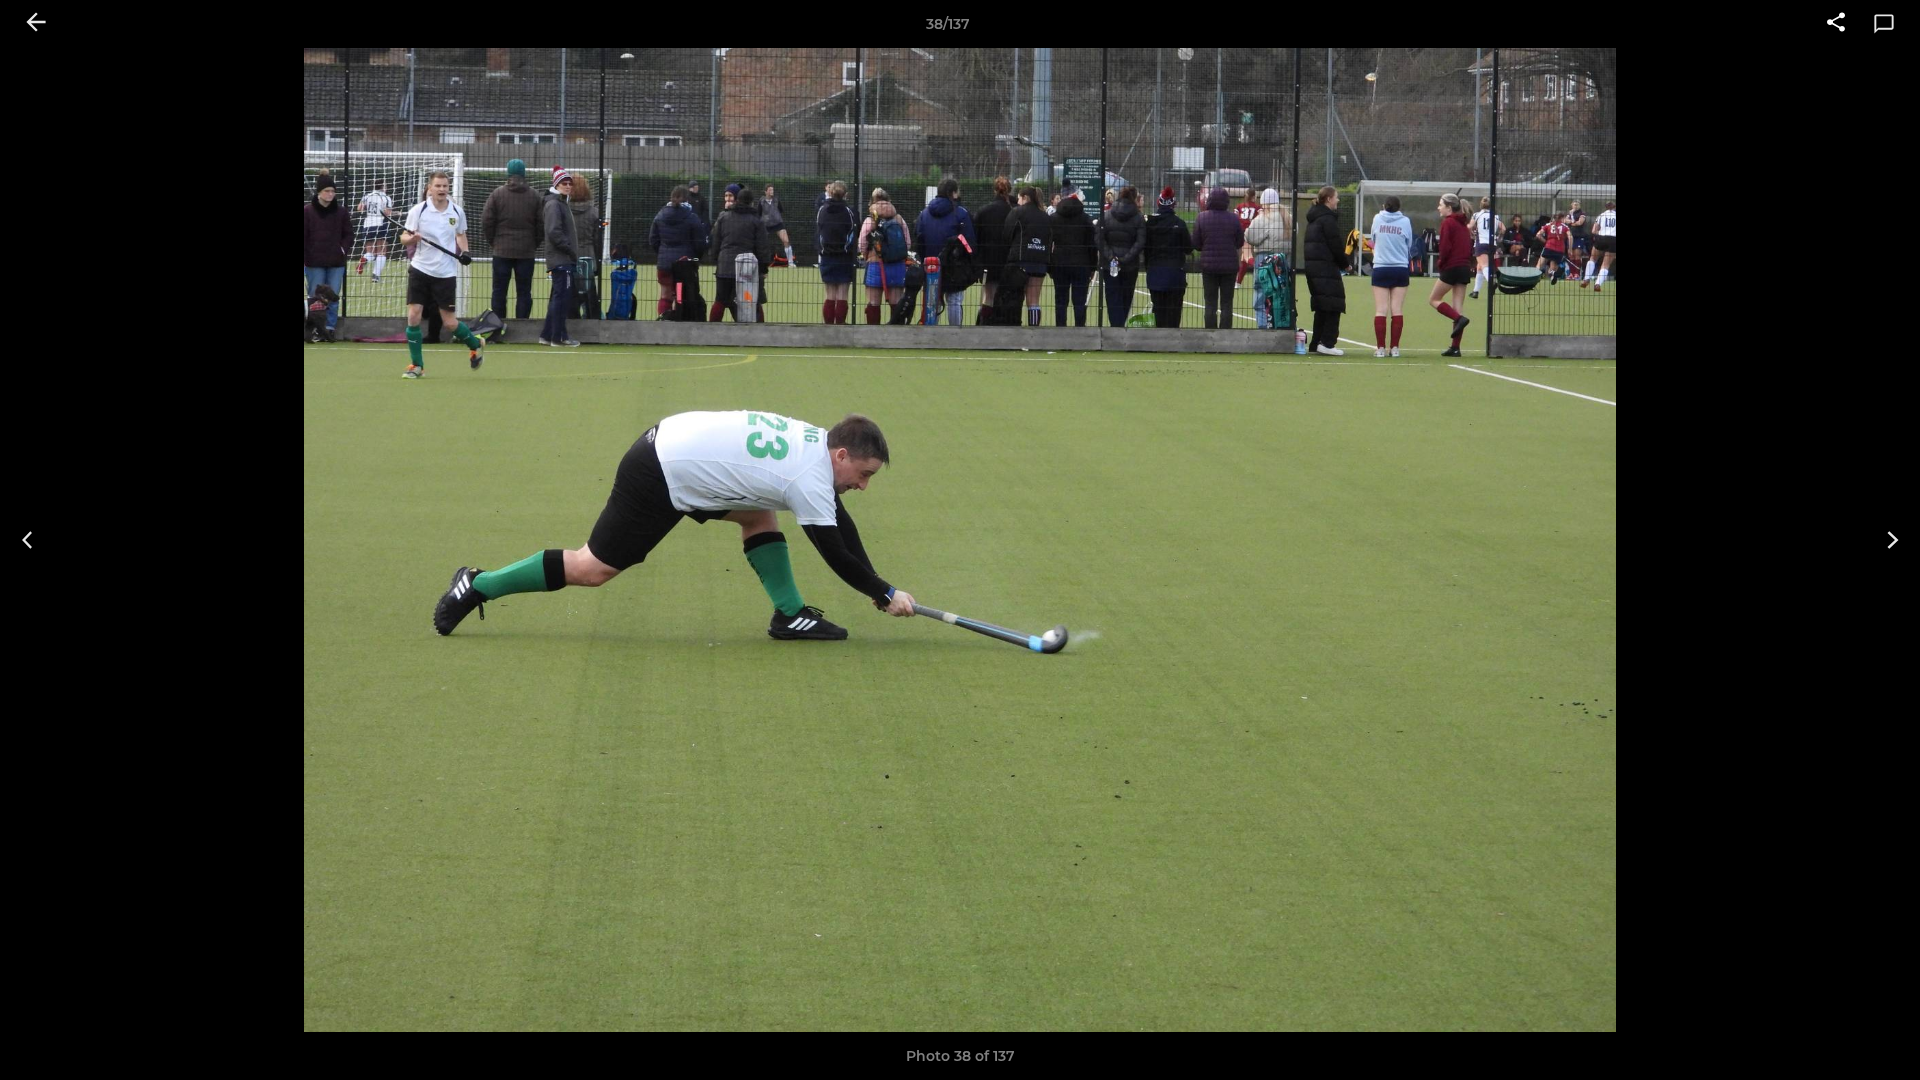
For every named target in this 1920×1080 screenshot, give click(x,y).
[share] (1836, 24)
